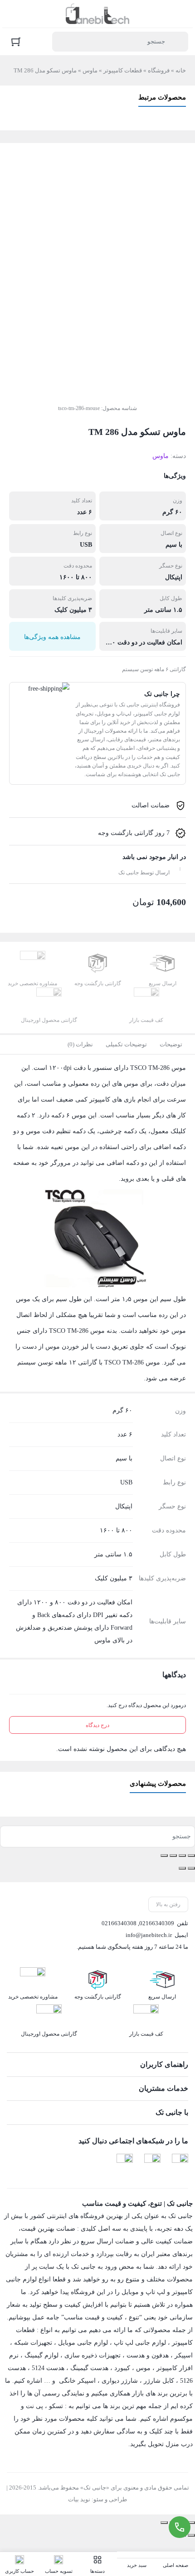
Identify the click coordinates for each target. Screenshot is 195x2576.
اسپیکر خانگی (77, 2381)
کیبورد (122, 2368)
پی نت (34, 2406)
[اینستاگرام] (152, 2162)
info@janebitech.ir (149, 1935)
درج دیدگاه (97, 1725)
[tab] (171, 1045)
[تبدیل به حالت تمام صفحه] (182, 1856)
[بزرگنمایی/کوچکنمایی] (191, 1856)
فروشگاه (159, 70)
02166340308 (119, 1923)
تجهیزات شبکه (33, 2343)
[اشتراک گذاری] (173, 1856)
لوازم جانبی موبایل (83, 2343)
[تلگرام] (180, 2162)
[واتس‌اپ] (125, 2162)
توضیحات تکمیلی (126, 1044)
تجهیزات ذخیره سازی (93, 2355)
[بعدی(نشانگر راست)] (182, 1868)
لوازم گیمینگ (41, 2355)
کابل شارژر (159, 2381)
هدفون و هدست (148, 2355)
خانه (181, 70)
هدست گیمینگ (89, 2368)
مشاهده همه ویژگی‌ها (52, 637)
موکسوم (181, 2419)
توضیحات (171, 1044)
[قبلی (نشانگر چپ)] (191, 1868)
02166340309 (157, 1923)
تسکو (56, 2406)
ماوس (90, 70)
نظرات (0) (80, 1044)
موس (143, 2368)
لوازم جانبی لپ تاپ (140, 2343)
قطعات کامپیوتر (123, 70)
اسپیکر (184, 2355)
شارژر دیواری (120, 2381)
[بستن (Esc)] (164, 1856)
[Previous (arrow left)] (191, 2535)
